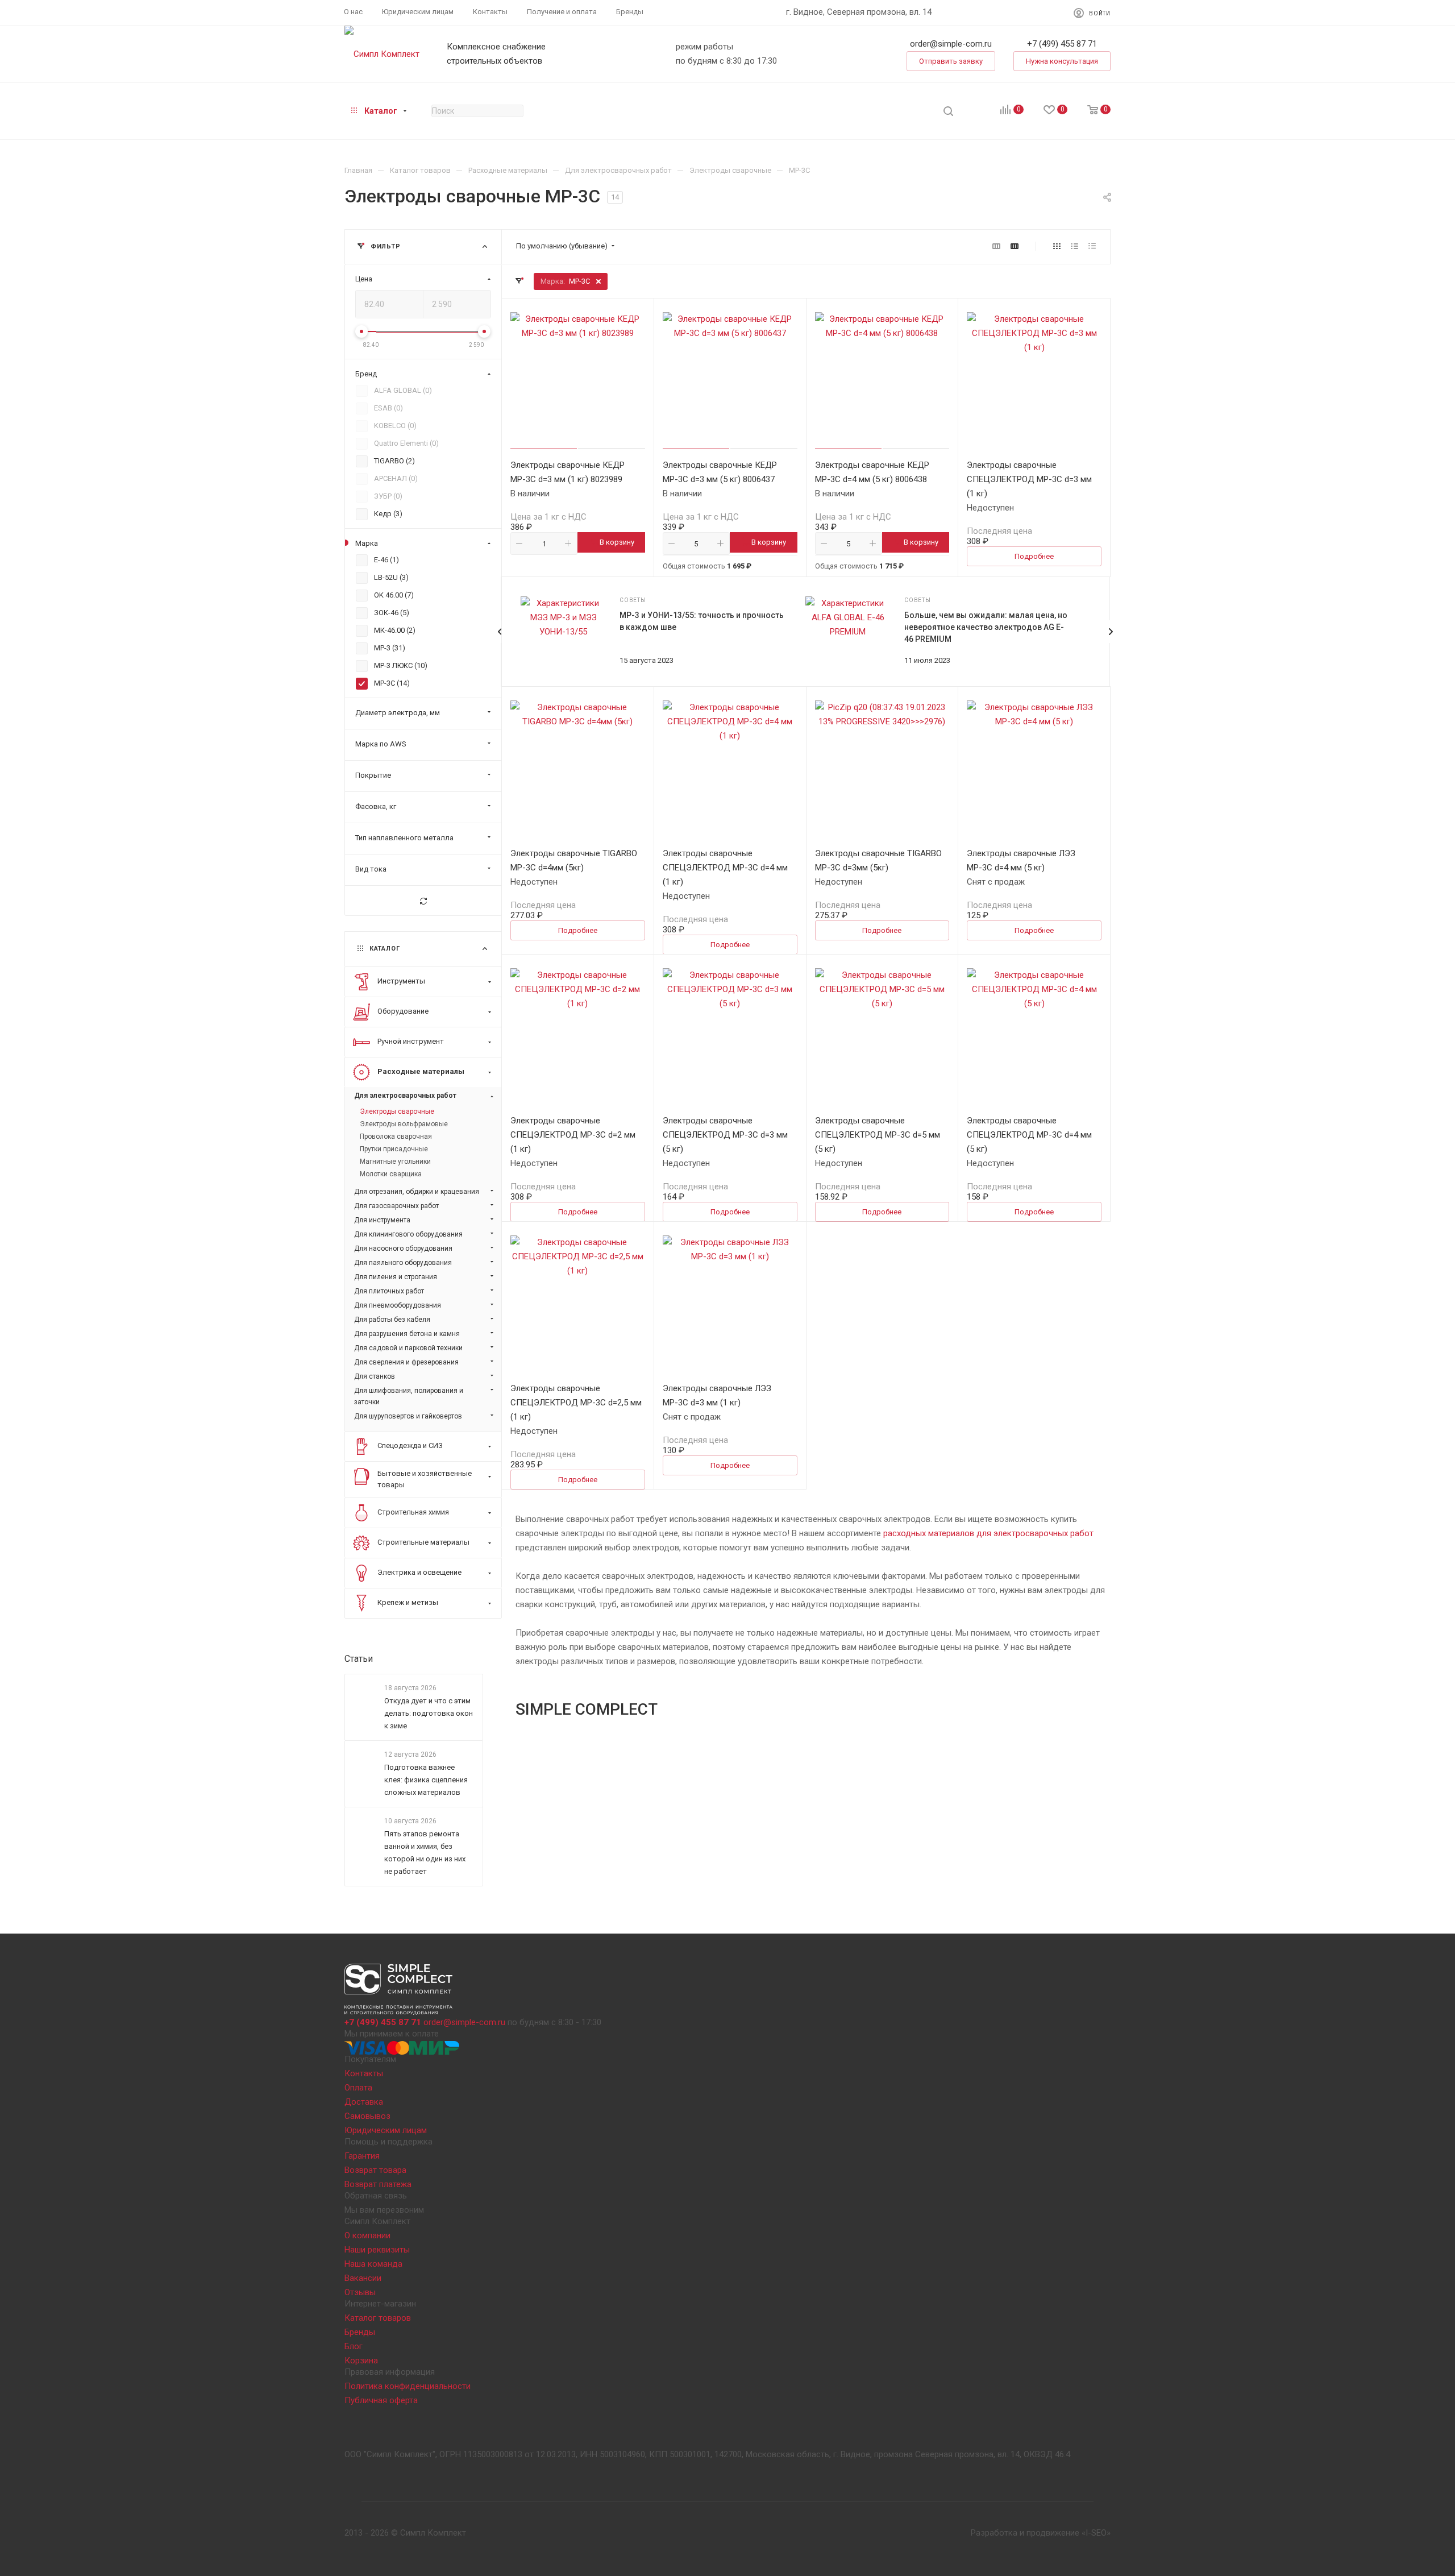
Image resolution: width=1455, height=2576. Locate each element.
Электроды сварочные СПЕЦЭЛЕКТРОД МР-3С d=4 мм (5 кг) (1029, 1135)
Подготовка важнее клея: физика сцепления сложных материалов (426, 1780)
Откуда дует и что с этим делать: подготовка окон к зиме (429, 1713)
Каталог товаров (378, 2318)
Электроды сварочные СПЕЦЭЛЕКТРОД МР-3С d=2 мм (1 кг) (573, 1135)
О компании (367, 2235)
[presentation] (1111, 632)
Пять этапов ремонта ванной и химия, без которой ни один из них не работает (425, 1853)
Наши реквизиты (377, 2250)
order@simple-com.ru (951, 44)
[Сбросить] (423, 901)
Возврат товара (375, 2170)
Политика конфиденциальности (408, 2386)
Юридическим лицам (386, 2130)
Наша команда (373, 2264)
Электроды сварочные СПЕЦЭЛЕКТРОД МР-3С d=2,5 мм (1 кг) (576, 1403)
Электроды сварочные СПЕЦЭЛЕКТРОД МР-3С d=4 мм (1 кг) (725, 868)
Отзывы (360, 2292)
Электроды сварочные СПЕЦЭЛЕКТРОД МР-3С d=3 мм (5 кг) (725, 1135)
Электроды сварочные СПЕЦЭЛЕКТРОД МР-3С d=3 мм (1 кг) (1029, 479)
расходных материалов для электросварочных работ (988, 1533)
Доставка (364, 2102)
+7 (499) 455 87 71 (1062, 44)
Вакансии (363, 2278)
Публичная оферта (381, 2400)
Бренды (360, 2332)
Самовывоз (367, 2116)
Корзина (361, 2361)
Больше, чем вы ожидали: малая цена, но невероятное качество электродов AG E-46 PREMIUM (986, 627)
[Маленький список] (996, 246)
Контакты (364, 2073)
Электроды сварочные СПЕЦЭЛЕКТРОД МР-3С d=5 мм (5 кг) (878, 1135)
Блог (354, 2346)
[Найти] (948, 111)
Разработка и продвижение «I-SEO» (1041, 2533)
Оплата (358, 2088)
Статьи (359, 1659)
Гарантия (362, 2156)
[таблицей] (1092, 246)
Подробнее (1034, 556)
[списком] (1074, 246)
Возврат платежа (378, 2184)
